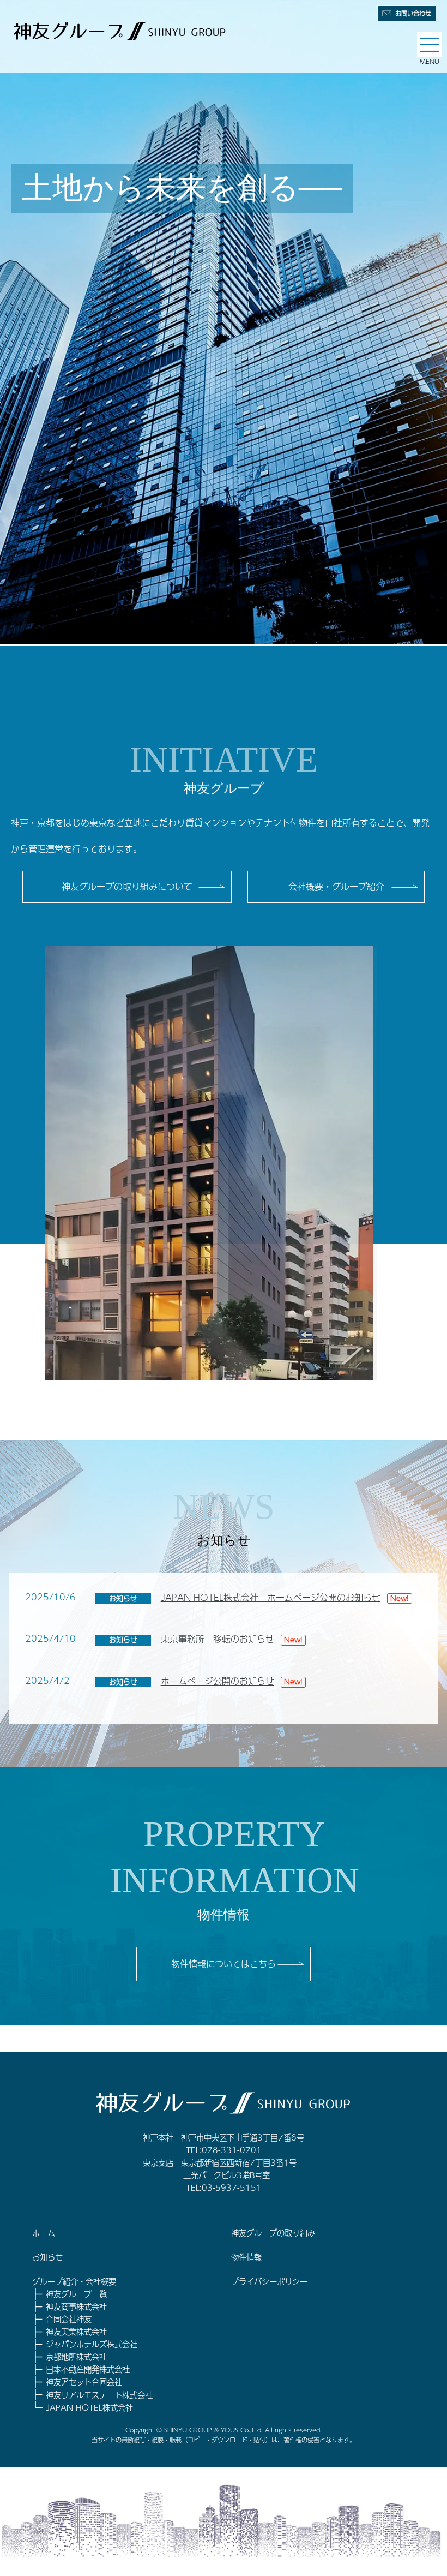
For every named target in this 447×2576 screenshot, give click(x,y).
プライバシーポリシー (269, 2281)
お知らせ (47, 2257)
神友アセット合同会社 (84, 2382)
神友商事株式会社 (76, 2306)
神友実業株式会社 (76, 2332)
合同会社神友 (69, 2319)
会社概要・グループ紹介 (336, 886)
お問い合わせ (413, 13)
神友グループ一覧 (76, 2294)
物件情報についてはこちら (224, 1964)
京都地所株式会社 (76, 2357)
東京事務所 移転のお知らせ (218, 1639)
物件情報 (246, 2257)
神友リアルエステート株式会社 (99, 2395)
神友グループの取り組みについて (127, 886)
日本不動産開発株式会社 (88, 2369)
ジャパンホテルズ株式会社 (92, 2344)
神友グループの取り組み (273, 2233)
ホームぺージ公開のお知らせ (218, 1681)
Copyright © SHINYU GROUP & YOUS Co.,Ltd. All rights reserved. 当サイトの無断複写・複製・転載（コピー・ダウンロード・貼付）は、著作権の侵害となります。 (224, 2435)
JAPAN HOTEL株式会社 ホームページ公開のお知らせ (271, 1597)
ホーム (44, 2233)
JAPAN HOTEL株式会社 (89, 2407)
